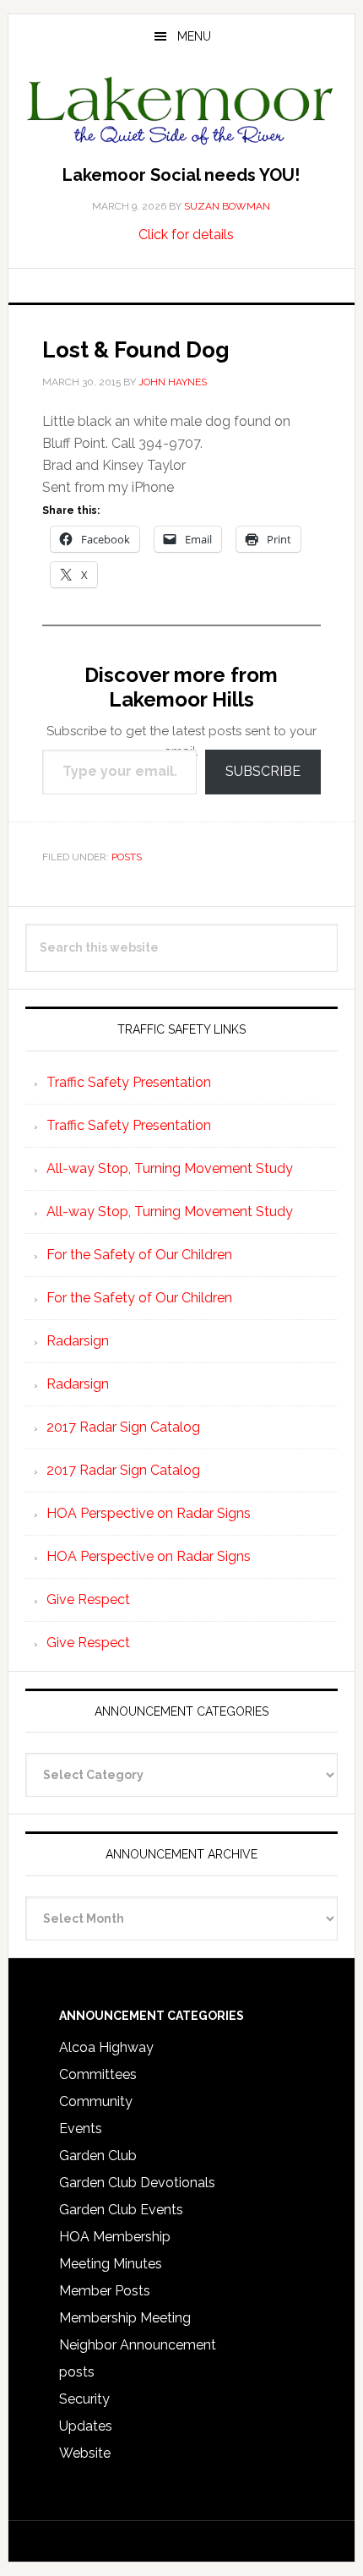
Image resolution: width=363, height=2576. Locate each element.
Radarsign (78, 1341)
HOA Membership (115, 2237)
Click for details (186, 235)
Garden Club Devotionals (137, 2183)
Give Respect (88, 1599)
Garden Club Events (121, 2210)
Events (81, 2128)
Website (85, 2453)
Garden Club (98, 2156)
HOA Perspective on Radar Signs (149, 1513)
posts (127, 857)
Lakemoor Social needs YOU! (181, 175)
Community (96, 2101)
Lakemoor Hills (182, 113)
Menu (194, 36)
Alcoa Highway (106, 2047)
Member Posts (105, 2291)
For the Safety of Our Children (139, 1255)
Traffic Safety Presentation (129, 1082)
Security (84, 2399)
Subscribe (263, 771)
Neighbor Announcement (138, 2345)
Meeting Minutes (111, 2264)
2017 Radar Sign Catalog (123, 1427)
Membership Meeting (125, 2318)
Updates (86, 2426)
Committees (98, 2074)
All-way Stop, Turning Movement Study (170, 1168)
